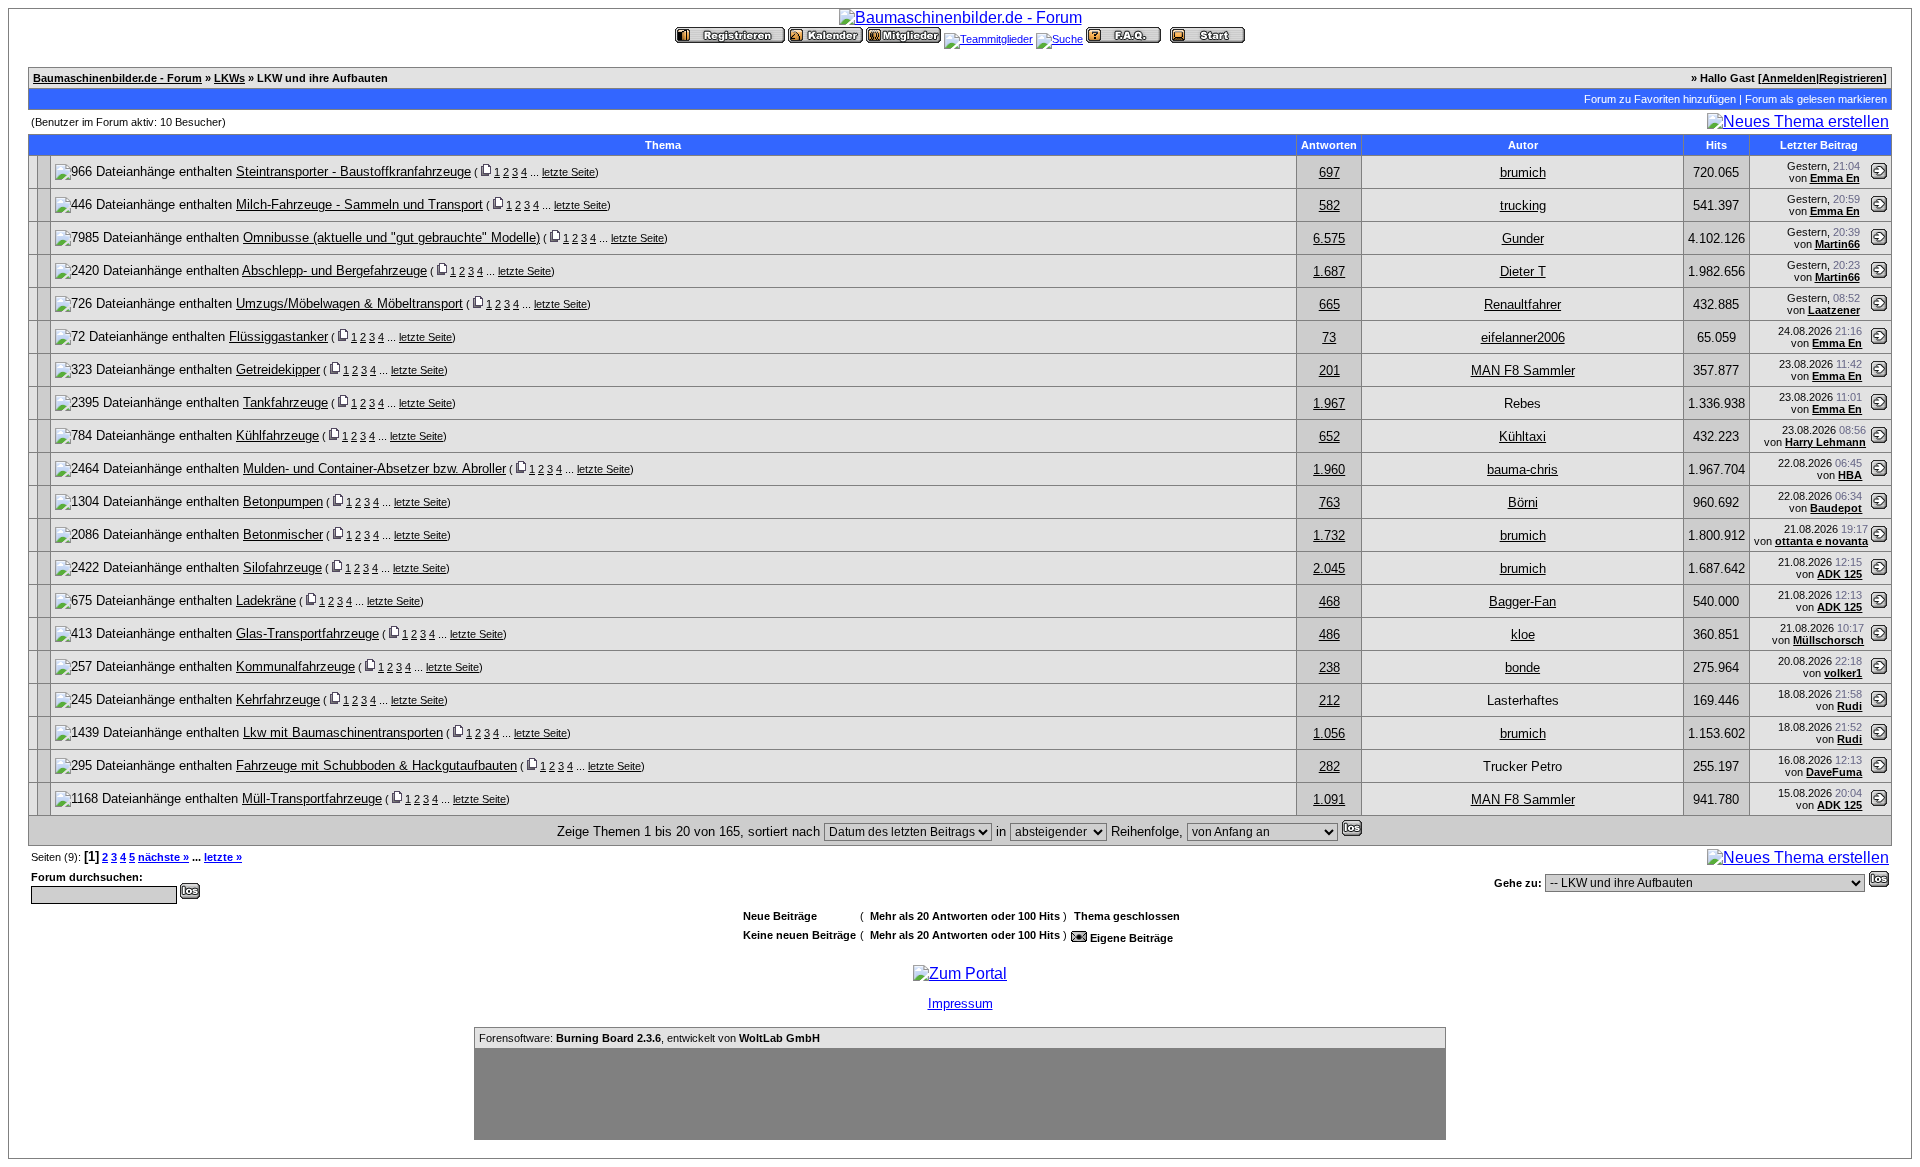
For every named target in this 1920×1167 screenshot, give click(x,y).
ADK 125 (1839, 574)
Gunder (1523, 238)
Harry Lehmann (1825, 442)
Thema (663, 145)
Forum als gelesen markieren (1816, 99)
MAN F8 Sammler (1523, 370)
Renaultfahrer (1522, 304)
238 (1329, 667)
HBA (1850, 475)
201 (1329, 370)
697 (1329, 172)
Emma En (1835, 178)
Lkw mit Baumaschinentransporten (343, 732)
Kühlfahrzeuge (277, 435)
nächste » (163, 857)
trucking (1523, 205)
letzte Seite (568, 172)
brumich (1523, 172)
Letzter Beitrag (1819, 145)
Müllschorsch (1828, 640)
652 (1329, 436)
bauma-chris (1522, 469)
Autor (1523, 145)
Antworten (1329, 145)
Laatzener (1834, 310)
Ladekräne (266, 600)
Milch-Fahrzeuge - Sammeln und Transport (359, 204)
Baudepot (1836, 508)
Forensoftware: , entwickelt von (649, 1038)
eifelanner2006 (1523, 337)
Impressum (960, 1003)
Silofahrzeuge (282, 567)
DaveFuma (1834, 772)
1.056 (1329, 733)
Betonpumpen (283, 501)
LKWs (229, 78)
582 (1329, 205)
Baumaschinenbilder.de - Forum (117, 78)
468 (1329, 601)
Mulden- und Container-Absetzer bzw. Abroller (374, 468)
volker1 (1843, 673)
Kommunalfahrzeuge (295, 666)
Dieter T (1523, 271)
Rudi (1849, 706)
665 (1329, 304)
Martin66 (1837, 244)
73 (1329, 337)
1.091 (1329, 799)
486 (1329, 634)
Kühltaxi (1522, 436)
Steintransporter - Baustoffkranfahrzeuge (353, 171)
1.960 (1329, 469)
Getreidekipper (278, 369)
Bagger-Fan (1522, 601)
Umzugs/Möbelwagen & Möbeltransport (349, 303)
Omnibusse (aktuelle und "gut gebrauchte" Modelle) (391, 237)
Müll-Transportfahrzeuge (312, 798)
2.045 (1329, 568)
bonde (1522, 667)
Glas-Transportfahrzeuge (307, 633)
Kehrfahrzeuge (278, 699)
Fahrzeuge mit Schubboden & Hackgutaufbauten (376, 765)
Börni (1523, 502)
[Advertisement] (960, 1094)
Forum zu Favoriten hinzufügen (1660, 99)
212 (1329, 700)
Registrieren (1851, 78)
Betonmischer (283, 534)
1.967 (1329, 403)
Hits (1716, 145)
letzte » (223, 857)
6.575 (1329, 238)
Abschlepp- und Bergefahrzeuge (334, 270)
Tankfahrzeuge (285, 402)
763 (1329, 502)
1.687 (1329, 271)
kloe (1523, 634)
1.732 (1329, 535)
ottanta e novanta (1821, 541)
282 (1329, 766)
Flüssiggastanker (278, 336)
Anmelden (1789, 78)
